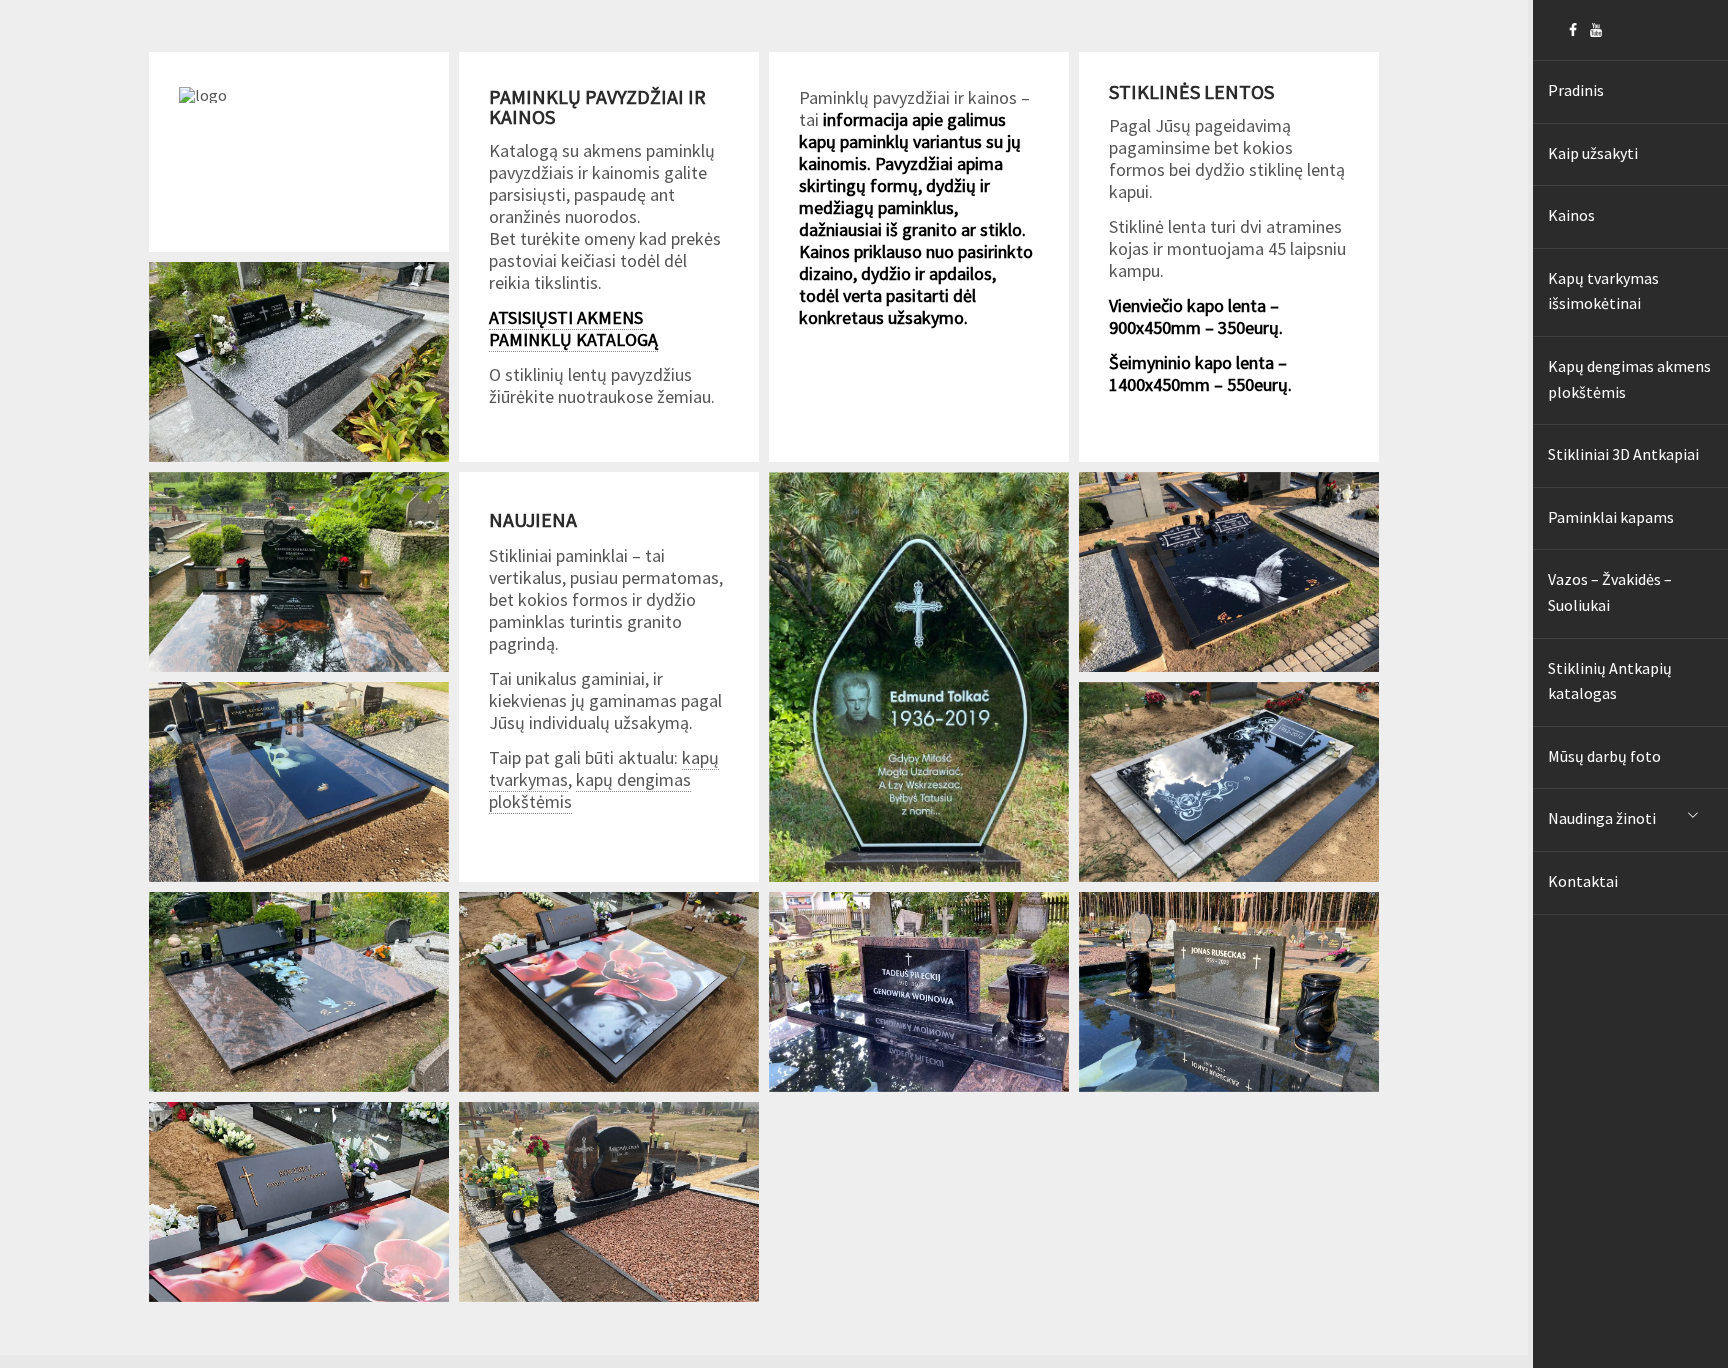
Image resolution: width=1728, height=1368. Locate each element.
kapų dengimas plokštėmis (590, 790)
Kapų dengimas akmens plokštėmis (1629, 379)
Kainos (1571, 215)
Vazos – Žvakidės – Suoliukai (1610, 592)
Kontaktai (1583, 881)
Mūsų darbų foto (1604, 756)
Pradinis (1576, 90)
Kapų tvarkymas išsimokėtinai (1603, 291)
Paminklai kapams (1611, 517)
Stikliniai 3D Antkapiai (1623, 454)
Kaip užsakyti (1593, 153)
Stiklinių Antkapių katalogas (1610, 681)
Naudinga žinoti (1602, 818)
